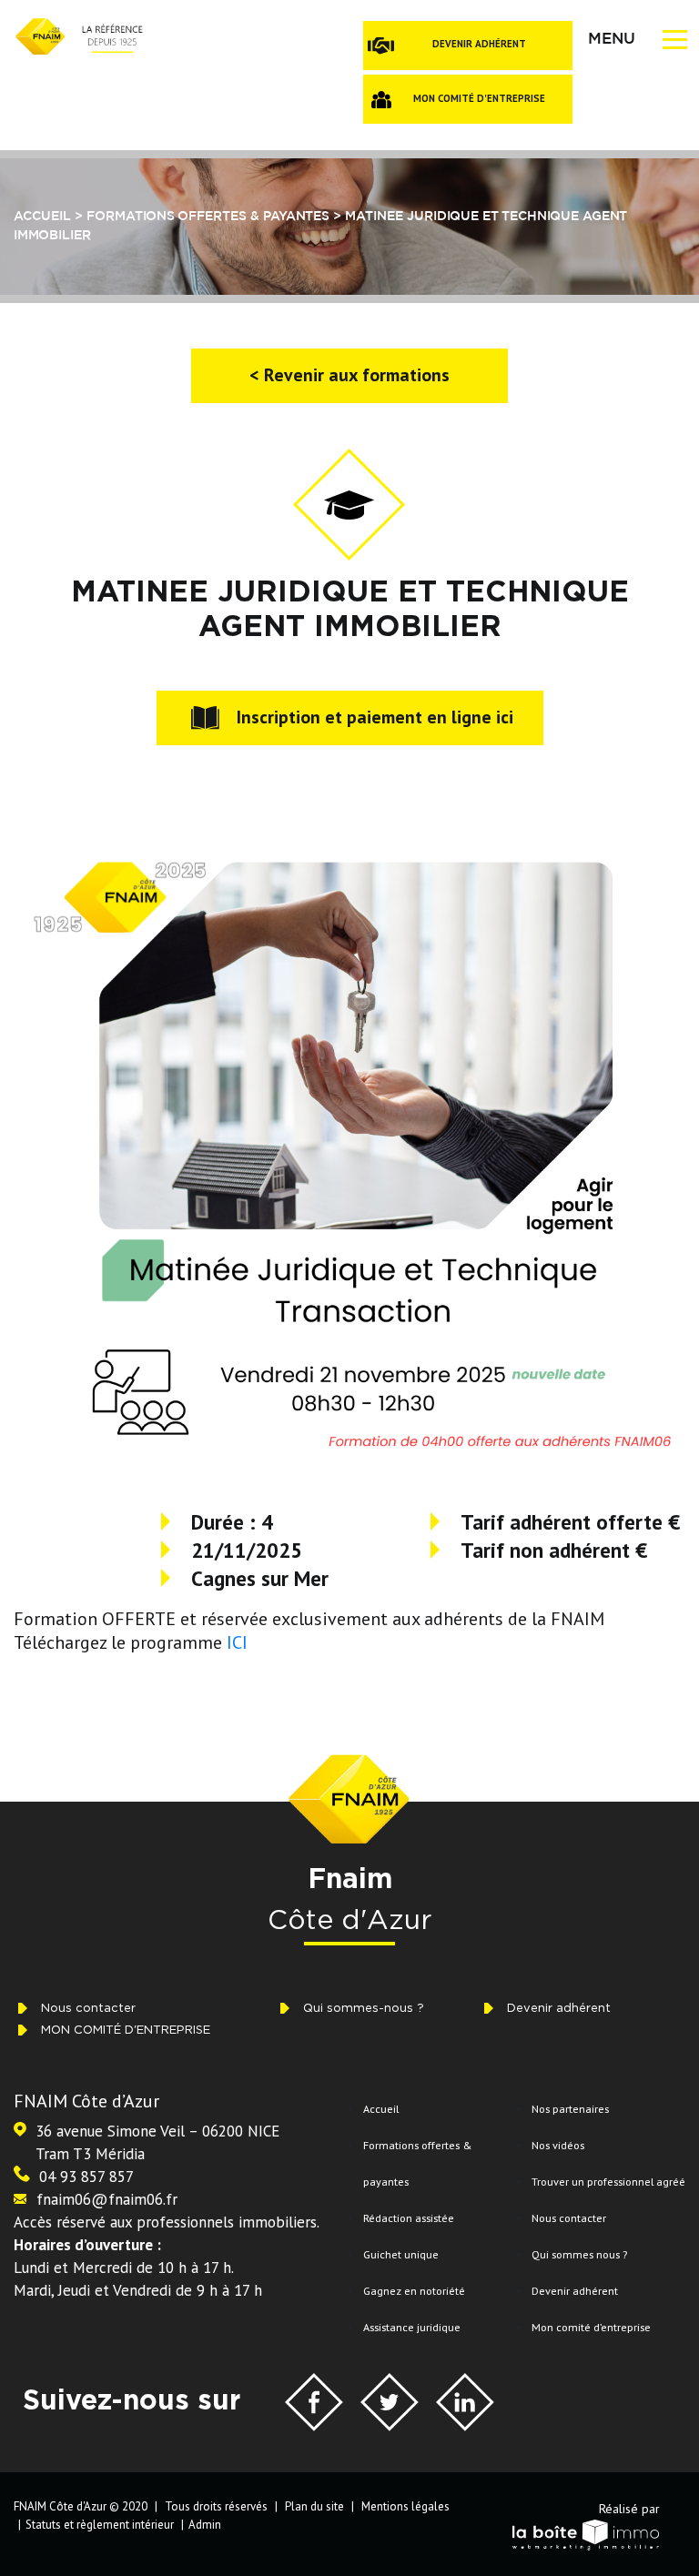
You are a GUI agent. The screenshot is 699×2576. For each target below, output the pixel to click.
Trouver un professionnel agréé (608, 2181)
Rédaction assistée (409, 2217)
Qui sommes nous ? (579, 2254)
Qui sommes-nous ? (364, 2008)
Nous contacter (88, 2008)
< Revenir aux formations (349, 375)
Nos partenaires (570, 2108)
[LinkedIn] (465, 2405)
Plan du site (314, 2506)
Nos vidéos (558, 2145)
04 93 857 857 (86, 2177)
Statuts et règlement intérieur (100, 2525)
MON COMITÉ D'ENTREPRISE (479, 98)
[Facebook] (314, 2405)
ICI (239, 1642)
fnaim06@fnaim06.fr (107, 2199)
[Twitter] (390, 2405)
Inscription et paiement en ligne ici (375, 717)
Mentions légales (405, 2506)
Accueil (381, 2108)
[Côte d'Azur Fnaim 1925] (78, 35)
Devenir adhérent (479, 44)
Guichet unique (401, 2254)
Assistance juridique (412, 2327)
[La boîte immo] (581, 2533)
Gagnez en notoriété (414, 2290)
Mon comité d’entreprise (591, 2327)
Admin (205, 2525)
